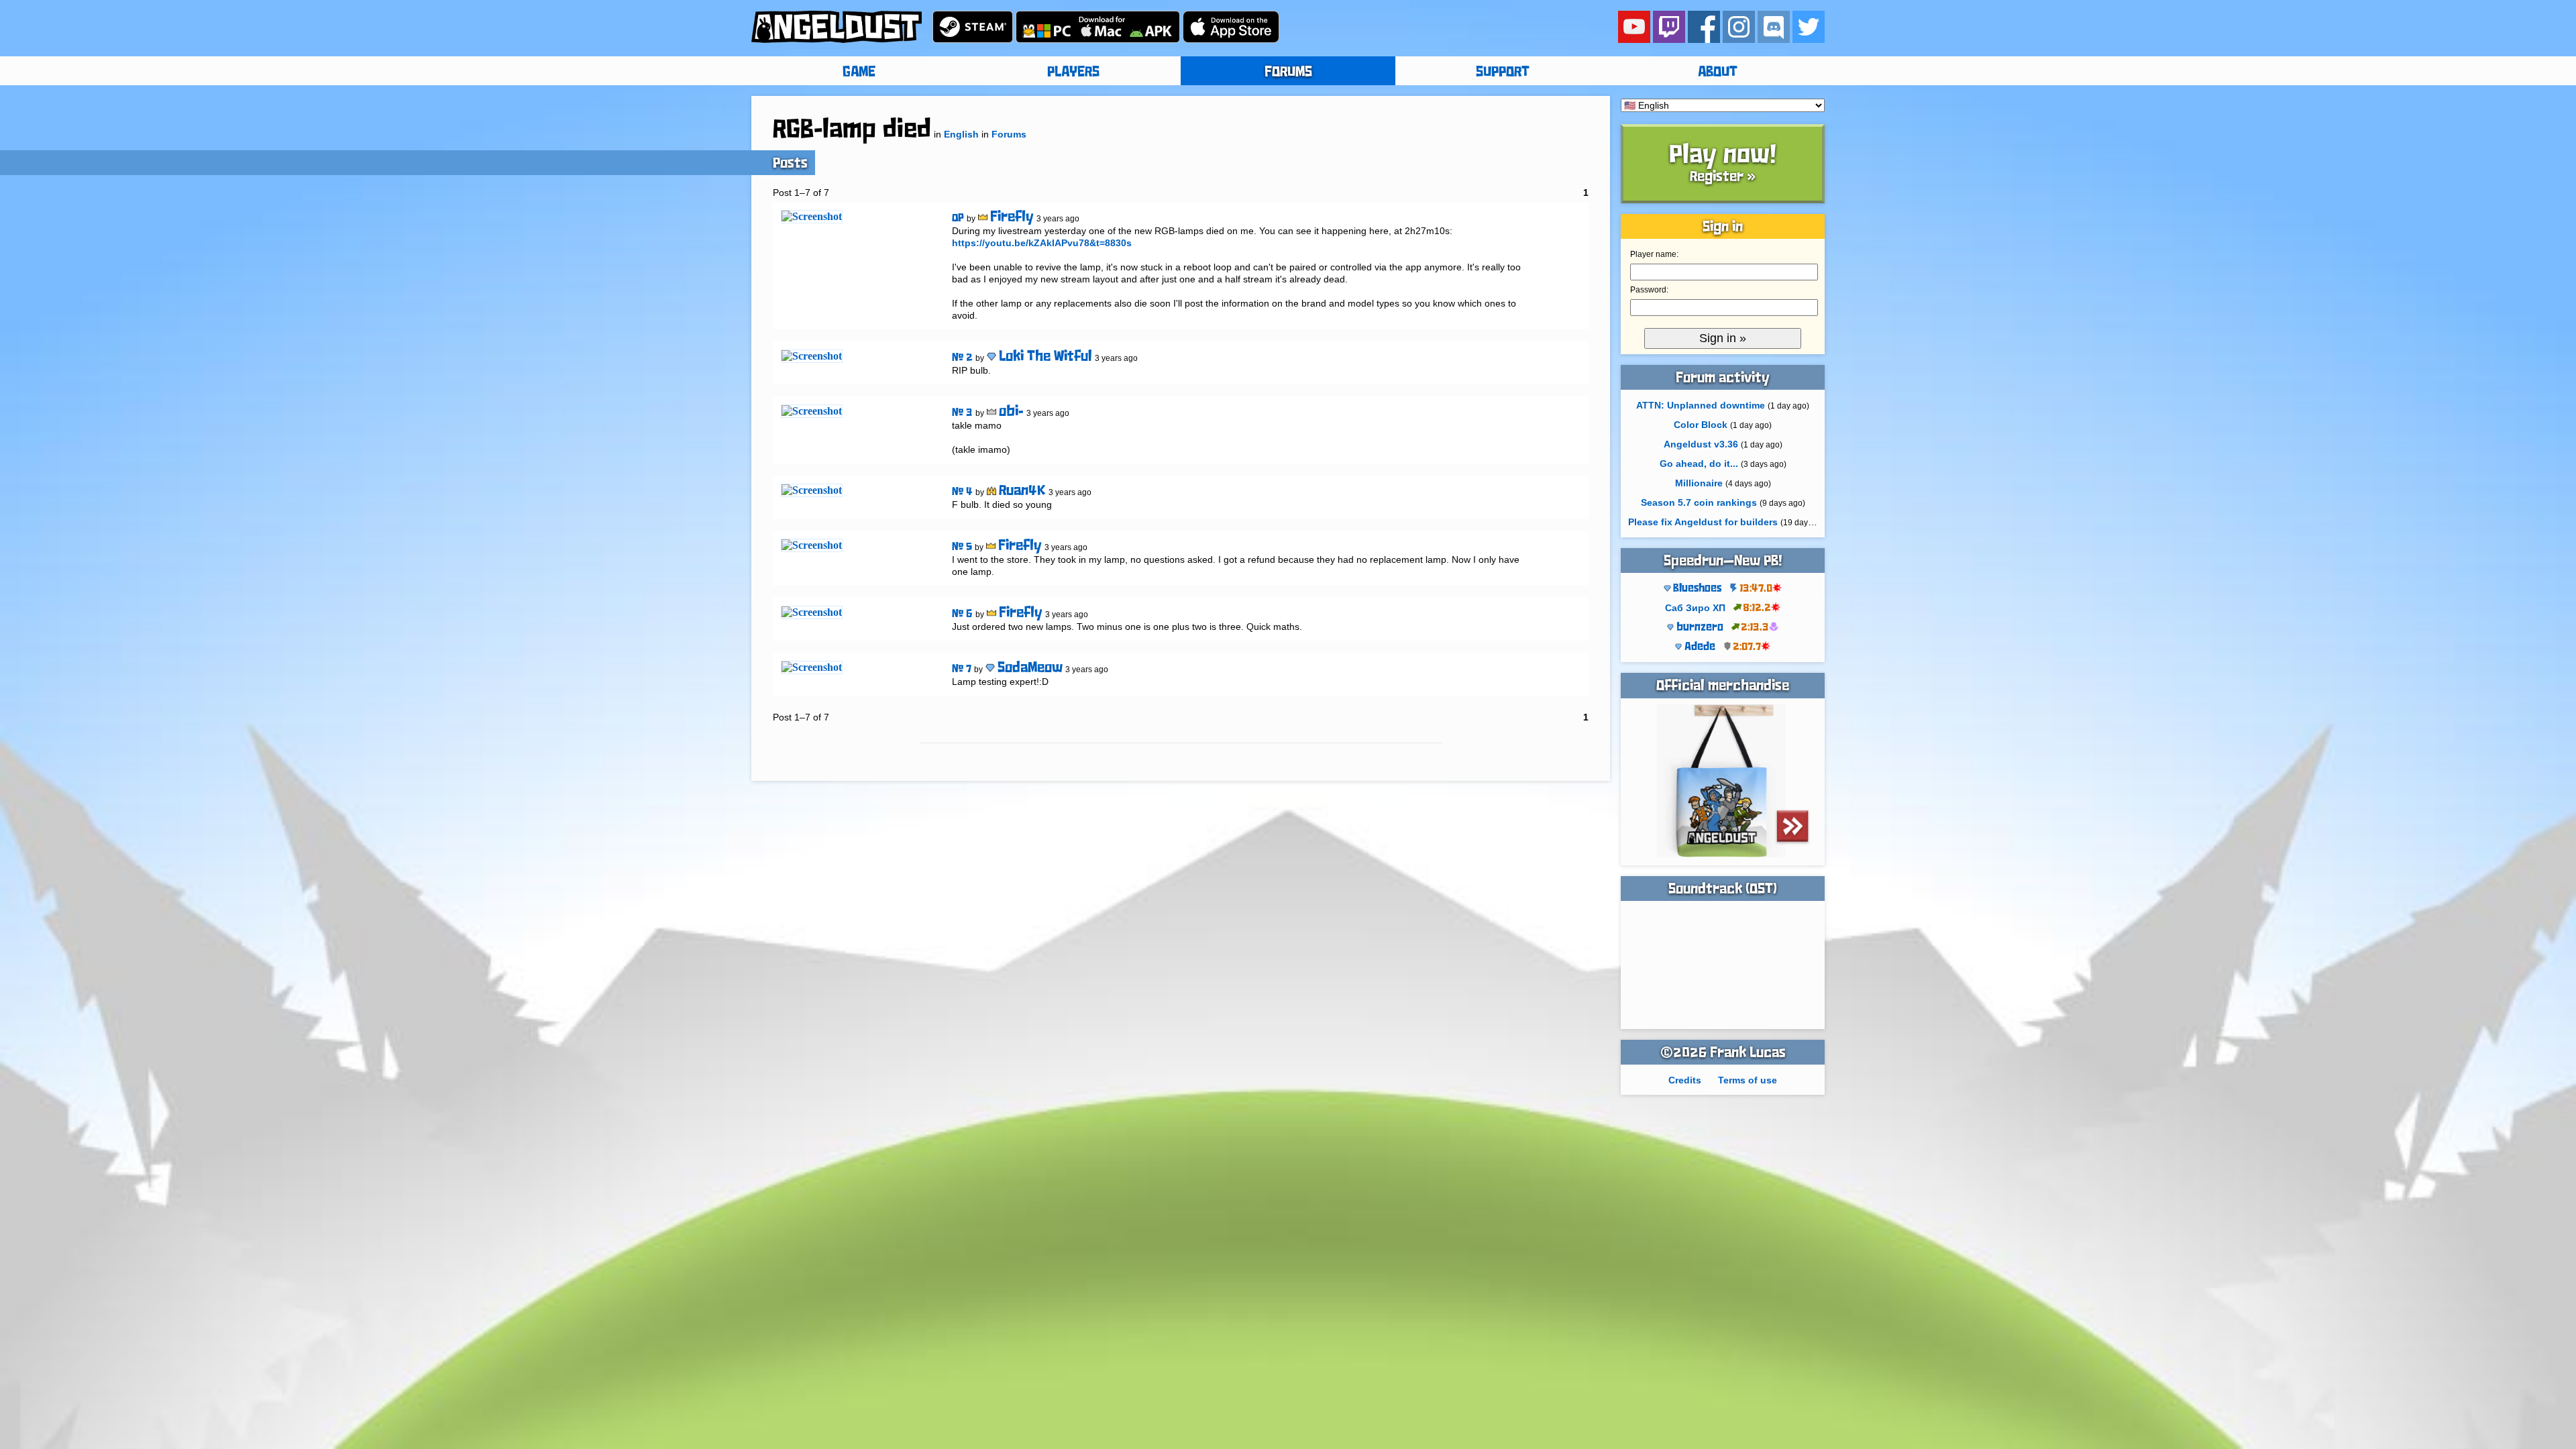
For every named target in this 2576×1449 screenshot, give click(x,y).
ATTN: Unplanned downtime (1701, 405)
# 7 (962, 669)
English (961, 134)
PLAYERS (1073, 72)
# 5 (962, 547)
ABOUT (1718, 72)
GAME (859, 72)
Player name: (1654, 254)
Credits (1685, 1080)
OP (958, 218)
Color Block (1701, 425)
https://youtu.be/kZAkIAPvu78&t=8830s (1042, 243)
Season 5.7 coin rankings (1699, 502)
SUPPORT (1503, 72)
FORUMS (1288, 72)
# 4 (962, 492)
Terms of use (1748, 1080)
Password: (1649, 290)
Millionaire (1699, 483)
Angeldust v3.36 (1701, 444)
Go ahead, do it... (1699, 464)
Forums (1009, 134)
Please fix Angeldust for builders (1703, 522)
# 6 (962, 614)
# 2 (962, 358)
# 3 (962, 413)
